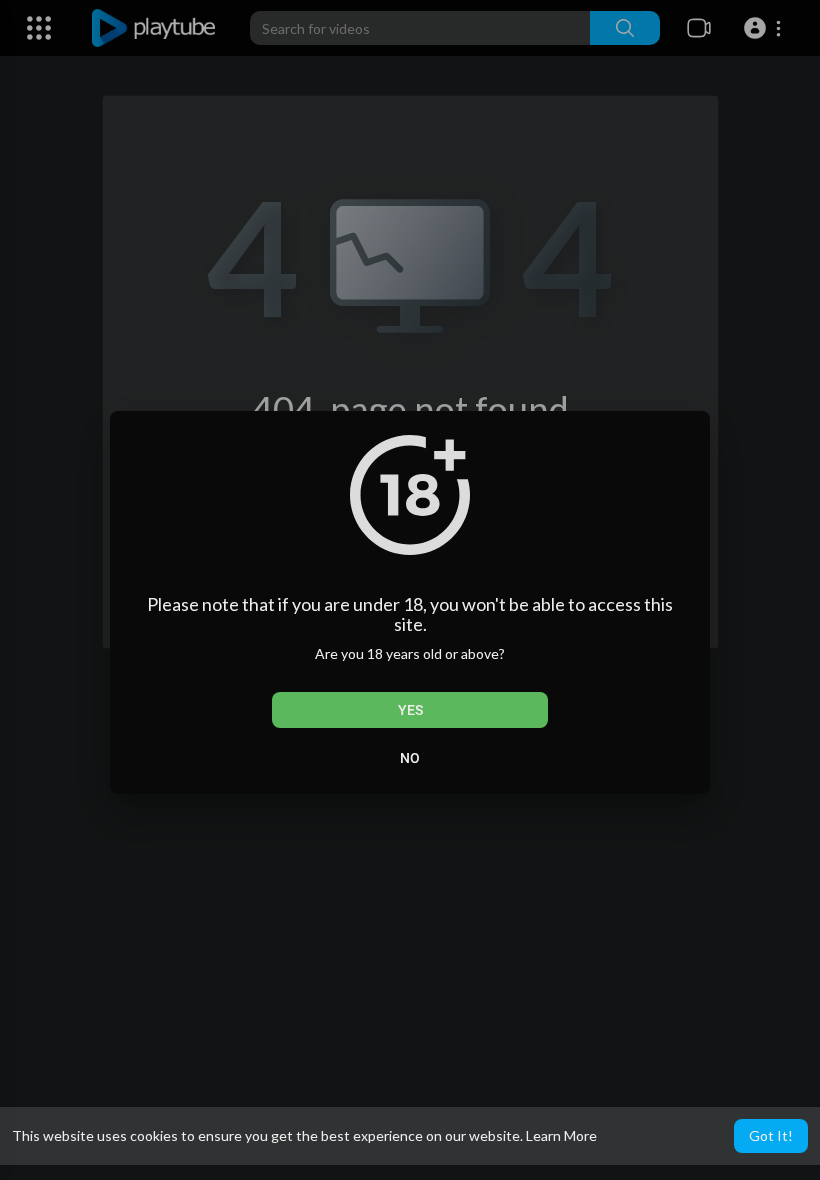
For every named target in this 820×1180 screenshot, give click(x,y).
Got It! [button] (771, 1135)
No (410, 758)
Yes (410, 710)
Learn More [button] (561, 1135)
